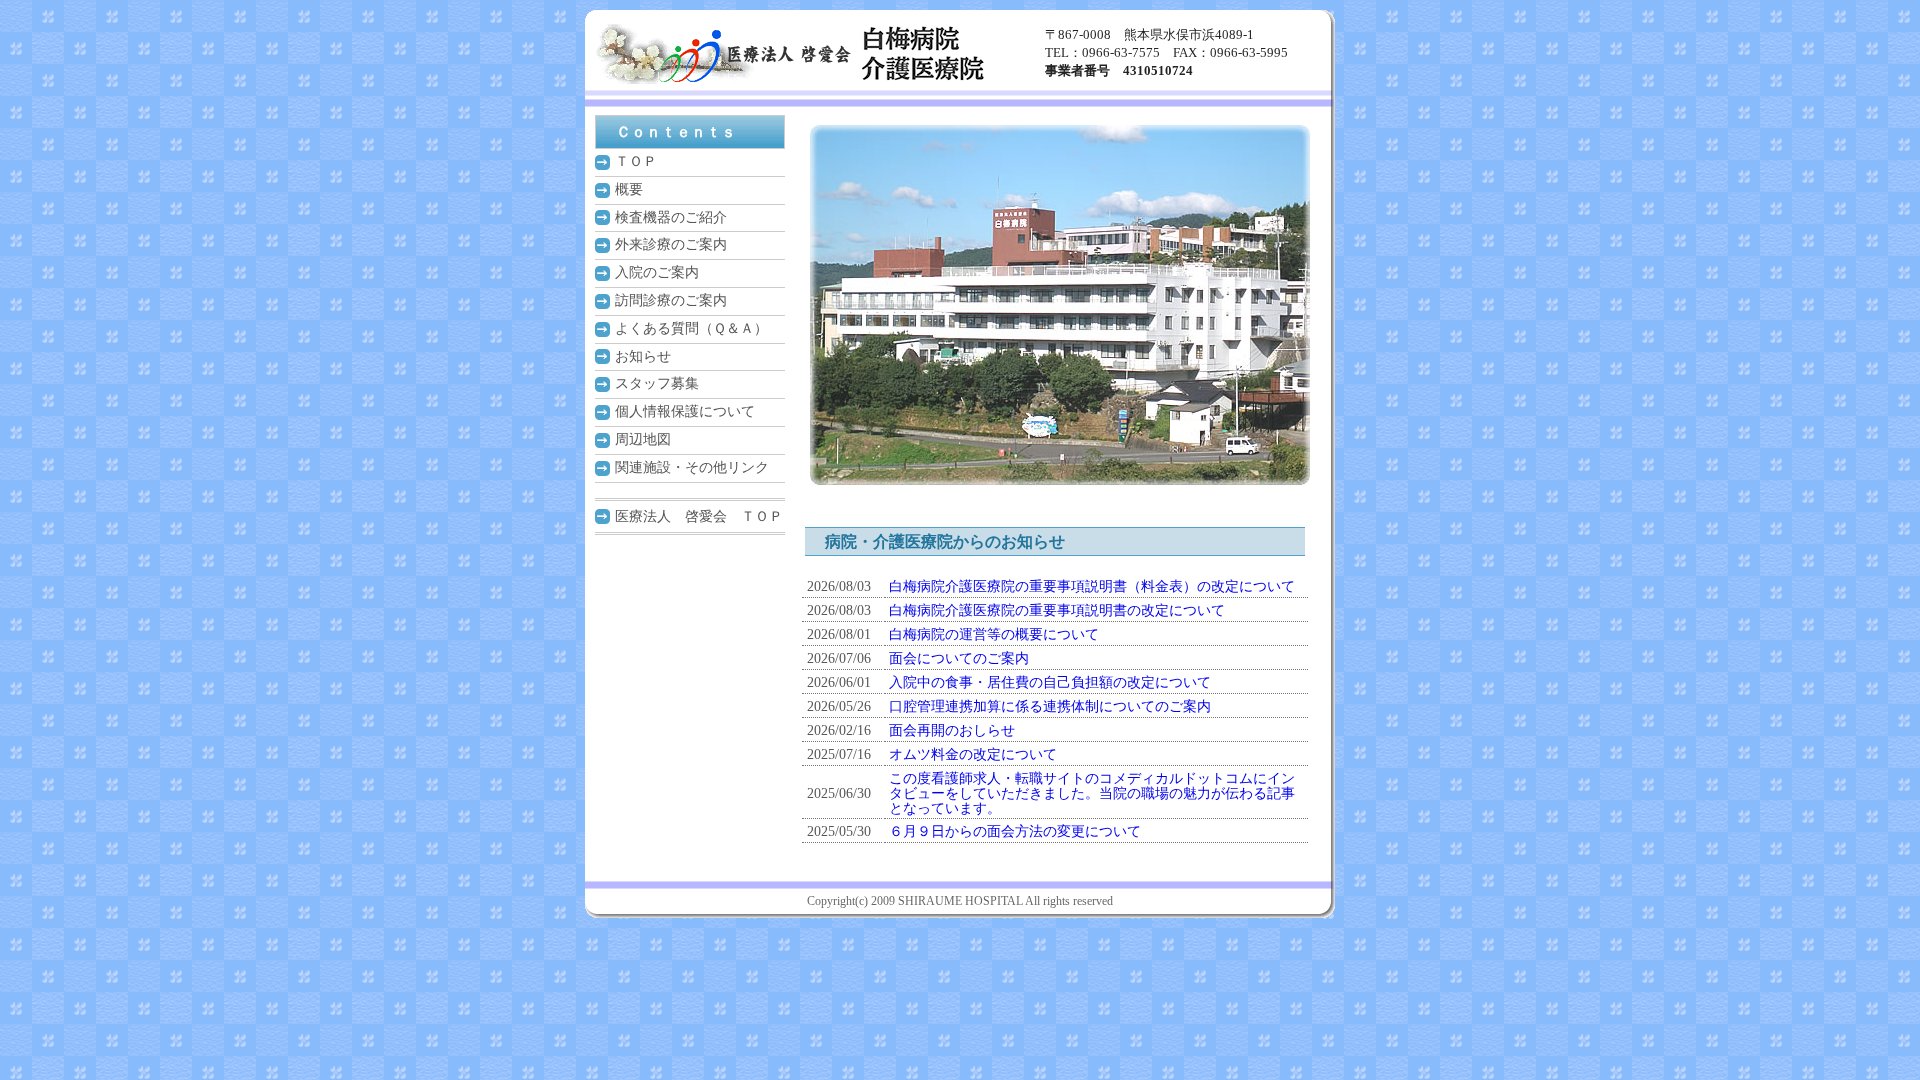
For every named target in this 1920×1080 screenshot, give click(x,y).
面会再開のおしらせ (952, 730)
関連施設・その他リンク (692, 467)
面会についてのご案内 (959, 658)
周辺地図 (643, 439)
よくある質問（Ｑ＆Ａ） (691, 328)
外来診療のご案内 (671, 244)
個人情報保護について (685, 411)
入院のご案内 (657, 272)
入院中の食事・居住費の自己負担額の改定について (1050, 682)
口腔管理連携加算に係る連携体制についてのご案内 (1050, 706)
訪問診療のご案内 (671, 300)
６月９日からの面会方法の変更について (1015, 831)
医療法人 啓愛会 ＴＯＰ (699, 516)
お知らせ (643, 356)
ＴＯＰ (636, 161)
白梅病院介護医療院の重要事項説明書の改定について (1057, 610)
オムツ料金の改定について (973, 754)
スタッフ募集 (657, 383)
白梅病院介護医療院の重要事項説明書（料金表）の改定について (1092, 586)
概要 (629, 189)
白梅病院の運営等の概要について (994, 634)
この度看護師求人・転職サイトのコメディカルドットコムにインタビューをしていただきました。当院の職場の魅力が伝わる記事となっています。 (1092, 793)
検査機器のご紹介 (671, 217)
